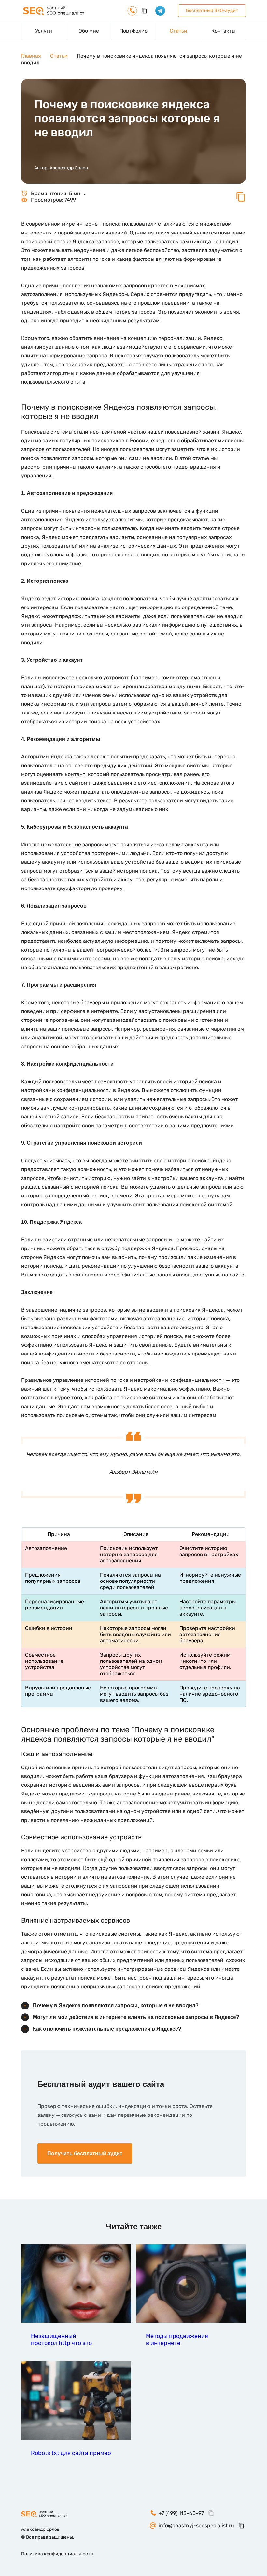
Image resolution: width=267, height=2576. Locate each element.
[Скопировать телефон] (144, 11)
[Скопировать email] (241, 2526)
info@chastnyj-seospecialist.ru (196, 2525)
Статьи (178, 31)
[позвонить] (132, 11)
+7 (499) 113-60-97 (181, 2513)
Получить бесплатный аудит (85, 2153)
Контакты (223, 31)
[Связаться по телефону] (252, 1912)
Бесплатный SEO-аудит (212, 11)
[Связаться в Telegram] (160, 11)
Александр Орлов (69, 168)
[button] (241, 200)
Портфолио (133, 31)
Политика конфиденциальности (57, 2554)
